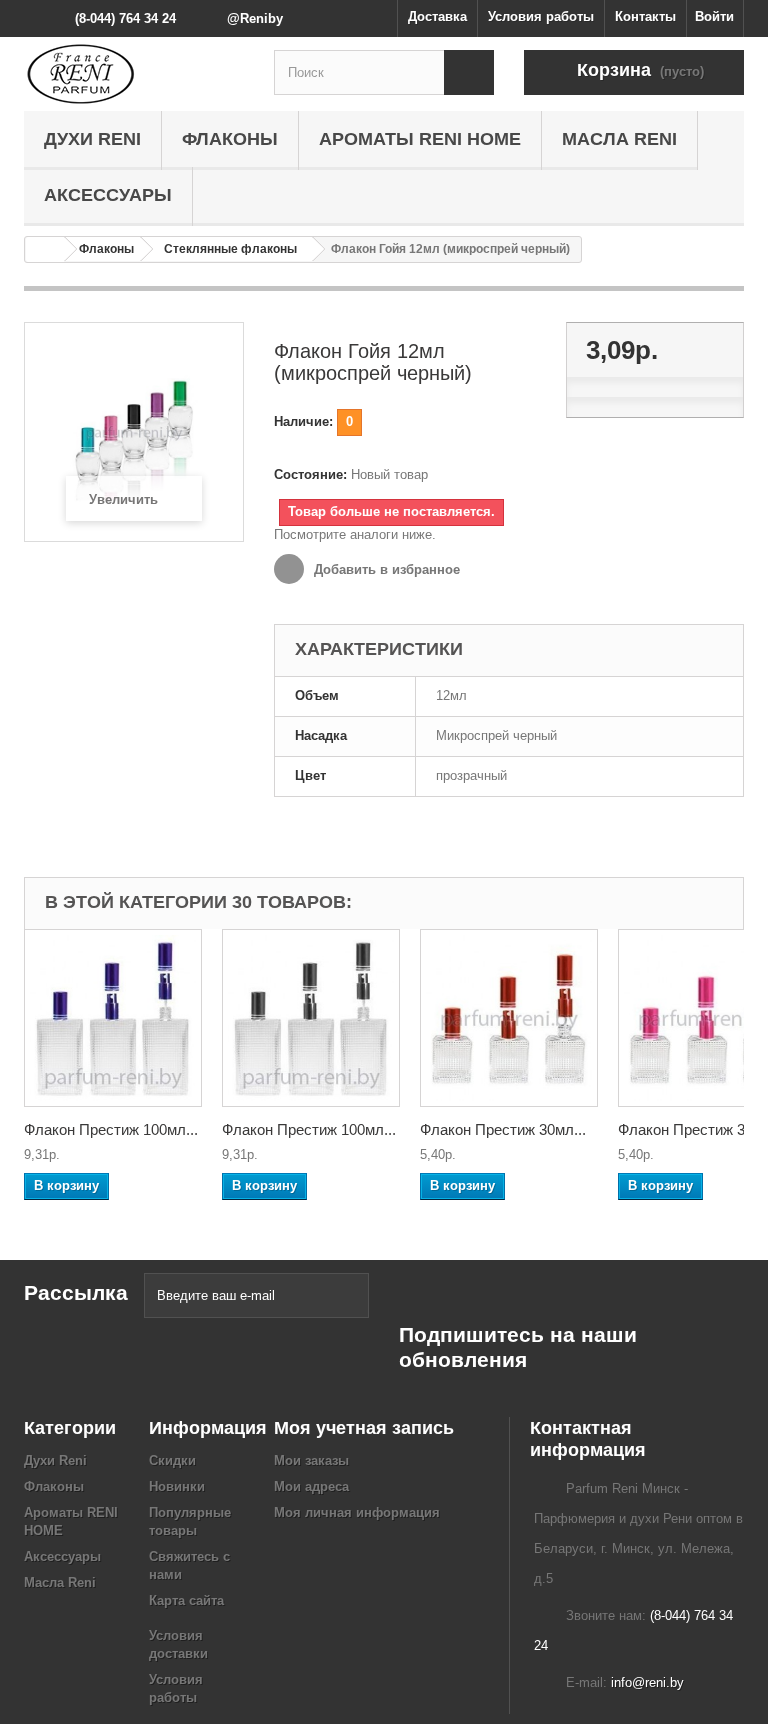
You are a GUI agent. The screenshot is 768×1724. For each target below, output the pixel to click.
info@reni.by (647, 1682)
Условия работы (541, 16)
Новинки (177, 1486)
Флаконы (230, 139)
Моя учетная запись (364, 1428)
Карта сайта (186, 1600)
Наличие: (303, 421)
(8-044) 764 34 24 (125, 18)
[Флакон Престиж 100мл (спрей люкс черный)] (311, 1018)
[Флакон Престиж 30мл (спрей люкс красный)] (509, 1018)
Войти (714, 16)
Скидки (172, 1460)
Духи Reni (92, 139)
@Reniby (255, 18)
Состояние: (310, 474)
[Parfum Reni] (134, 74)
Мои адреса (311, 1486)
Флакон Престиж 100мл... (111, 1129)
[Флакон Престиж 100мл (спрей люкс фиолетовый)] (113, 1018)
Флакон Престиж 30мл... (503, 1129)
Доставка (437, 16)
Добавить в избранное (385, 569)
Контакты (645, 16)
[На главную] (45, 249)
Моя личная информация (357, 1512)
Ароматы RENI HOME (420, 139)
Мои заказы (311, 1460)
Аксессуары (108, 195)
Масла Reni (619, 139)
